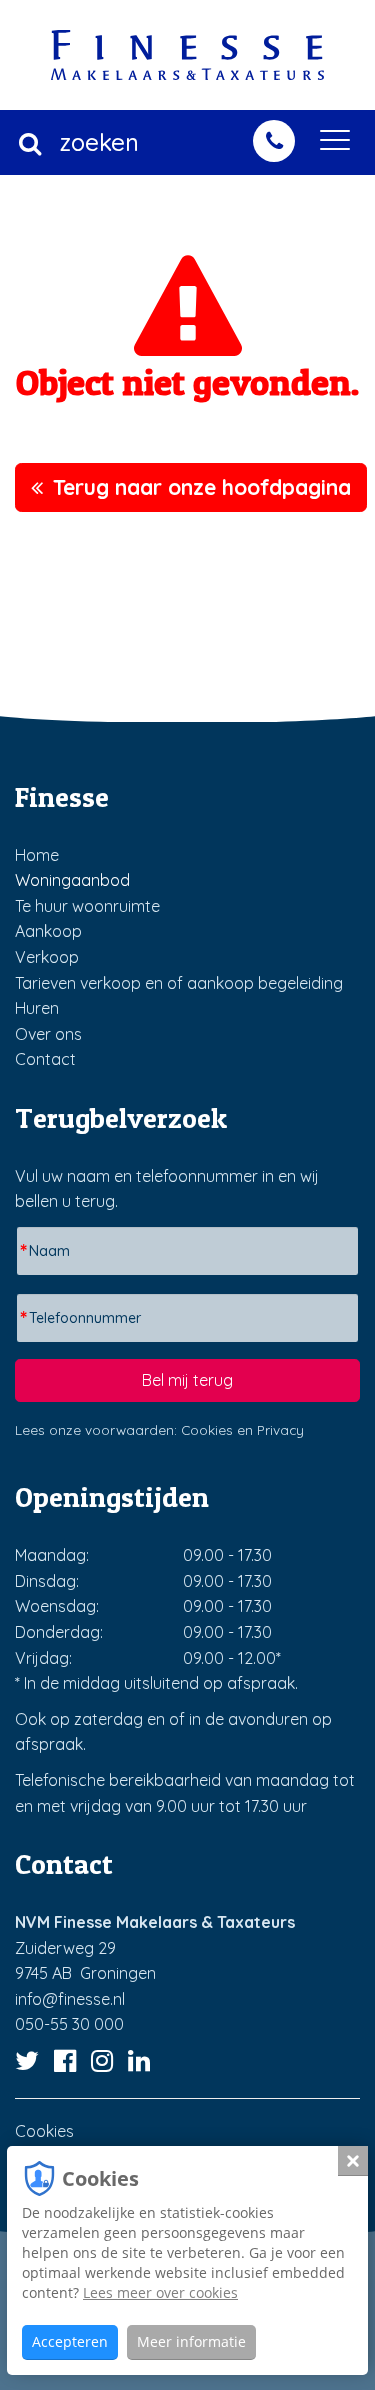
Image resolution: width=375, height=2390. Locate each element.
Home (37, 855)
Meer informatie (191, 2341)
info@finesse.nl (70, 1999)
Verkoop (47, 957)
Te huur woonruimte (87, 906)
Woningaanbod (72, 880)
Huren (37, 1008)
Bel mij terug (187, 1380)
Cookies (207, 1429)
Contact (45, 1059)
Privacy (280, 1429)
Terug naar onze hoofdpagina (202, 487)
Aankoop (48, 931)
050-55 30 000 (69, 2024)
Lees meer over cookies (160, 2292)
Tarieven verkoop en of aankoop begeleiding (179, 983)
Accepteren (70, 2341)
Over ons (48, 1034)
